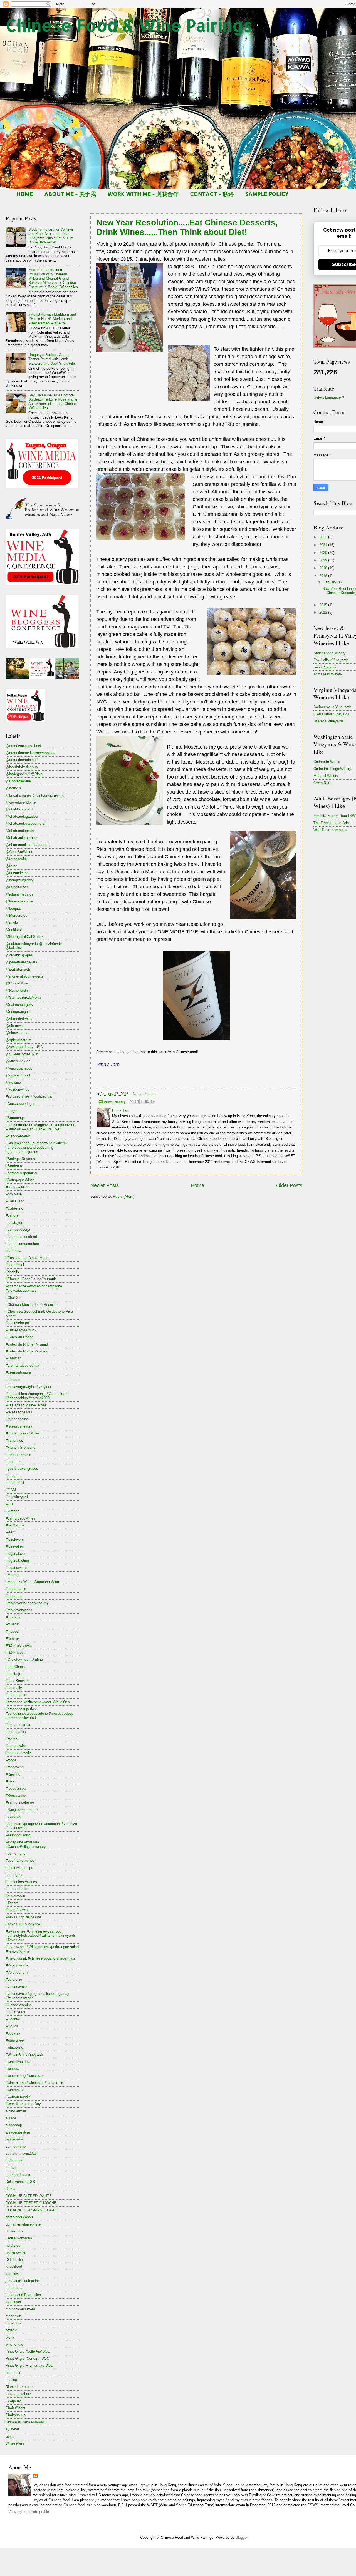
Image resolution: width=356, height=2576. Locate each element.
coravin (11, 2168)
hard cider (13, 2245)
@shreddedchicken (21, 1019)
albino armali (16, 2111)
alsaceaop (14, 2125)
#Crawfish (13, 1358)
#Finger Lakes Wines (23, 1433)
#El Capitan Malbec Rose (26, 1405)
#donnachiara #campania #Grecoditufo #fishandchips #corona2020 (36, 1396)
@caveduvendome (21, 802)
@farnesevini (16, 859)
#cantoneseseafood (21, 1237)
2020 (324, 553)
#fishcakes (14, 1440)
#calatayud (14, 1223)
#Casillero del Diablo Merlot (28, 1258)
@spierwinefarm (18, 1040)
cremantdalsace (18, 2175)
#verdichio (14, 1979)
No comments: (145, 1094)
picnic (10, 2337)
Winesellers (15, 2443)
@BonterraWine (18, 781)
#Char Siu (13, 1298)
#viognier (13, 2019)
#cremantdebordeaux (22, 1365)
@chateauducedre (20, 831)
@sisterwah (15, 1026)
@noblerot (14, 930)
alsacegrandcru (18, 2132)
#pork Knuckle (17, 1681)
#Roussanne (16, 1795)
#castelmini (15, 1265)
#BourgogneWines (20, 1180)
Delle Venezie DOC (21, 2182)
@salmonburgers (19, 1005)
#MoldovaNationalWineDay (27, 1603)
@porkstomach (18, 969)
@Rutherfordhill (18, 990)
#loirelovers (15, 1539)
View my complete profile (29, 2512)
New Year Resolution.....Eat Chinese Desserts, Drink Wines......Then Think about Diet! (187, 227)
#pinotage (13, 1674)
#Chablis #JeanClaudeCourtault (31, 1279)
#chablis (12, 1272)
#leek (10, 1532)
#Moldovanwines (19, 1610)
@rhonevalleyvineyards (24, 976)
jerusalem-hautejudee (23, 2281)
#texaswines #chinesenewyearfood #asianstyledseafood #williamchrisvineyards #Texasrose (41, 1936)
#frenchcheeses (18, 1455)
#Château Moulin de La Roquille (31, 1305)
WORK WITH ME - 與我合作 (143, 194)
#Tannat (12, 1903)
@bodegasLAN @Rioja (24, 774)
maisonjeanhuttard (20, 2309)
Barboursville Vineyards (332, 707)
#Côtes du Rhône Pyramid (27, 1344)
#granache (14, 1476)
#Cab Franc (15, 1201)
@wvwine (13, 1082)
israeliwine (14, 2274)
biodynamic (15, 2139)
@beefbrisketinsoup (22, 767)
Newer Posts (105, 1185)
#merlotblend (16, 1589)
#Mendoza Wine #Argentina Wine (32, 1582)
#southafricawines (20, 1860)
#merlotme (14, 1596)
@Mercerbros (16, 915)
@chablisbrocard (19, 809)
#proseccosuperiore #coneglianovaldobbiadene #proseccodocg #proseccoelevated (39, 1713)
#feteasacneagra (19, 1412)
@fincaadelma (17, 873)
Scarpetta (13, 2401)
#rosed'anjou (16, 1788)
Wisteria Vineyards (329, 721)
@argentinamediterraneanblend (30, 753)
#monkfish (14, 1617)
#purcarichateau (18, 1725)
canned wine (16, 2146)
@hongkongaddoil (20, 880)
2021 (324, 545)
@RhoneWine (17, 983)
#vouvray (13, 2033)
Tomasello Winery (328, 674)
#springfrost (15, 1875)
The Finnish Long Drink (332, 823)
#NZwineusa (15, 1653)
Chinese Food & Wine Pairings (129, 25)
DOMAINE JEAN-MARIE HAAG (31, 2210)
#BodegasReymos (20, 1159)
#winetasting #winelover (25, 2076)
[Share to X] (142, 1101)
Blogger (242, 2538)
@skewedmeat (18, 1033)
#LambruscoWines (20, 1518)
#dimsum (13, 1380)
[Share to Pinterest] (153, 1101)
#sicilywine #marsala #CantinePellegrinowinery (26, 1844)
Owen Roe (322, 783)
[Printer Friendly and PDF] (112, 1103)
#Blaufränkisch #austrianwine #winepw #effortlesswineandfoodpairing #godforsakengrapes (36, 1147)
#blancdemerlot (18, 1136)
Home (197, 1185)
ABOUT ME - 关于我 (70, 194)
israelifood (14, 2267)
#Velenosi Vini (17, 1972)
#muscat (13, 1624)
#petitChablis (16, 1667)
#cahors (12, 1215)
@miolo (12, 922)
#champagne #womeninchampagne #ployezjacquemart (34, 1288)
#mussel (12, 1631)
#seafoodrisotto (18, 1835)
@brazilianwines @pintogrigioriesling (35, 795)
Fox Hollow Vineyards (331, 660)
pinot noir (13, 2373)
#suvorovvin (15, 1896)
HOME (25, 194)
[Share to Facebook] (147, 1101)
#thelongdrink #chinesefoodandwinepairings (40, 1958)
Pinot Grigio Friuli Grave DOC (29, 2365)
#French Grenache (20, 1447)
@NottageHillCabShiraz (24, 937)
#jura (9, 1504)
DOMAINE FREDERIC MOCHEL (32, 2203)
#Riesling (13, 1774)
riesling (11, 2380)
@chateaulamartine (21, 838)
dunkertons (14, 2231)
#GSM (11, 1490)
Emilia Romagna (19, 2238)
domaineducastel (19, 2217)
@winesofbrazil (18, 1075)
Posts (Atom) (124, 1196)
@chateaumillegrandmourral (28, 845)
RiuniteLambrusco (20, 2387)
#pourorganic (16, 1695)
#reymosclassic (18, 1753)
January (330, 582)
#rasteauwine (16, 1746)
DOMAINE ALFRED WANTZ (29, 2196)
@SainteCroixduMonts (24, 997)
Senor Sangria (325, 667)
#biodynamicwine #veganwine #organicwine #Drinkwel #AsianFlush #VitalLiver (40, 1127)
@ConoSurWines (19, 852)
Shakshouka (16, 2415)
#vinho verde (16, 2012)
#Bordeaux (14, 1166)
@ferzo (11, 866)
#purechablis (16, 1732)
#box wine (14, 1194)
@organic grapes (19, 955)
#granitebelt (15, 1483)
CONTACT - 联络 (212, 194)
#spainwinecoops (19, 1868)
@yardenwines (17, 1089)
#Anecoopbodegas (20, 1104)
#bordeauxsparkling (21, 1173)
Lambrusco (14, 2288)
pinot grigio (14, 2344)
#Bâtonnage (15, 1118)
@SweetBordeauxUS (23, 1054)
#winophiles (15, 2090)
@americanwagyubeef (23, 746)
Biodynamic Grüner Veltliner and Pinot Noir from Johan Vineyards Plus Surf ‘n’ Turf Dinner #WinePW (51, 236)
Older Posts (289, 1185)
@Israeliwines (17, 887)
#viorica (12, 2026)
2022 (324, 537)
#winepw (12, 2069)
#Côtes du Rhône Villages (26, 1351)
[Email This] (132, 1101)
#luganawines (16, 1568)
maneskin (13, 2316)
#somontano (15, 1853)
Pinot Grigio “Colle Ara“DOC (28, 2351)
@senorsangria (18, 1012)
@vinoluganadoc (19, 1068)
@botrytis (13, 788)
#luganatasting (17, 1561)
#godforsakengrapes (22, 1469)
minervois (13, 2323)
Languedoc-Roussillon (23, 2295)
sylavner (12, 2429)
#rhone (11, 1760)
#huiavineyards (18, 1497)
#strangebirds (16, 1889)
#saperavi (13, 1817)
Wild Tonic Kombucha (331, 830)
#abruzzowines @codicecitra (29, 1096)
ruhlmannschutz (18, 2394)
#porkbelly (14, 1688)
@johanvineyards (19, 894)
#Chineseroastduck (21, 1330)
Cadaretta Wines (327, 762)
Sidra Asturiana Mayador (25, 2422)
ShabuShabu (16, 2408)
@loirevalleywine (19, 901)
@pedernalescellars (21, 962)
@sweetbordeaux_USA (24, 1047)
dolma (10, 2189)
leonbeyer (13, 2302)
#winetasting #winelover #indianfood (34, 2083)
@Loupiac (14, 908)
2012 (324, 612)
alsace (11, 2118)
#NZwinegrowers (19, 1645)
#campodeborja (18, 1229)
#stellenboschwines (21, 1882)
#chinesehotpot (18, 1323)
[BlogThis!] (137, 1101)
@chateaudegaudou (22, 816)
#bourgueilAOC (18, 1187)
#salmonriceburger (20, 1802)
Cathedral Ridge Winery (332, 769)
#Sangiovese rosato (22, 1810)
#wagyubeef (15, 2040)
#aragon (12, 1111)
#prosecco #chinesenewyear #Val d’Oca (38, 1702)
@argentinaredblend (22, 760)
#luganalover (16, 1554)
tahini (10, 2436)
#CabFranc (14, 1208)
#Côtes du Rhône (19, 1337)
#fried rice (13, 1462)
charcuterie (14, 2161)
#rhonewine (15, 1767)
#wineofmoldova (18, 2062)
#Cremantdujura (18, 1372)
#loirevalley (15, 1546)
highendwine (15, 2252)
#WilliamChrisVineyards (25, 2054)
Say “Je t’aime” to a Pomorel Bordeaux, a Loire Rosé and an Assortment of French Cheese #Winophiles (53, 401)
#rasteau (13, 1739)
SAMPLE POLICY (267, 194)
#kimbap (12, 1511)
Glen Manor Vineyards (331, 714)
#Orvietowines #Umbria (24, 1659)
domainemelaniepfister (24, 2224)
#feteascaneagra (19, 1426)
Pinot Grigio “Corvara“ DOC (27, 2359)
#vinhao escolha (19, 2005)
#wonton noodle (18, 2097)
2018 (324, 568)
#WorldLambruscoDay (23, 2104)
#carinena (13, 1251)
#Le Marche (15, 1525)
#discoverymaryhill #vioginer (28, 1387)
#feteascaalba (17, 1419)
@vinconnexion (18, 1061)
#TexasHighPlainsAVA (24, 1917)
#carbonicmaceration (22, 1244)
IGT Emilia (14, 2260)
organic (11, 2330)
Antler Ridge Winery (329, 653)
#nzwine (12, 1638)
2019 (324, 560)
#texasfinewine (18, 1910)
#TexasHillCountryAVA (24, 1924)
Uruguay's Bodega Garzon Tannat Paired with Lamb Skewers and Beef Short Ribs (52, 359)
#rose (10, 1781)
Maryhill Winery (326, 776)
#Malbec (12, 1575)
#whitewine (14, 2047)
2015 (324, 605)
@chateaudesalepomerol (25, 823)
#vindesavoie (16, 1987)
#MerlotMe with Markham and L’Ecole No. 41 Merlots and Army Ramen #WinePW (52, 319)
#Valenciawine (17, 1965)
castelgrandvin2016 (21, 2153)
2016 (324, 576)
